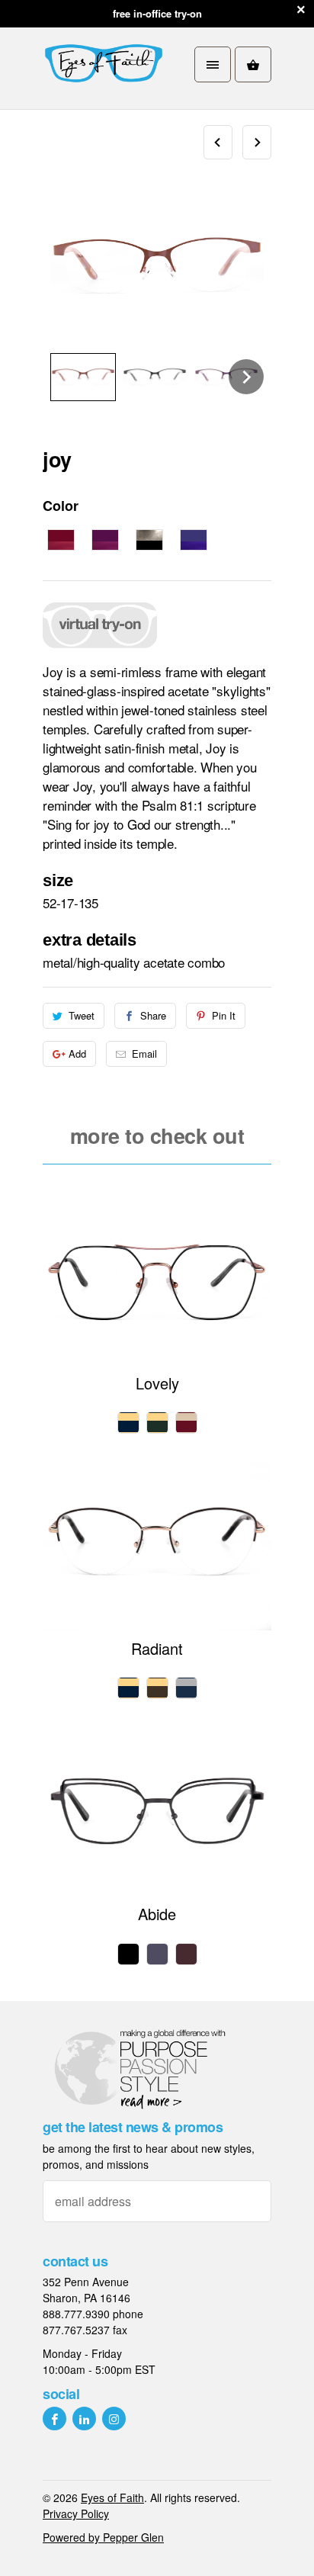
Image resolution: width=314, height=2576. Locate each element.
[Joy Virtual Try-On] (100, 649)
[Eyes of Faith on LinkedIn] (84, 2419)
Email (144, 1054)
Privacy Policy (76, 2513)
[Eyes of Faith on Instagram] (114, 2419)
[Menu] (213, 64)
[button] (83, 377)
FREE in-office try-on (157, 13)
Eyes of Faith (112, 2497)
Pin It (224, 1015)
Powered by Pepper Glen (103, 2537)
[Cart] (253, 64)
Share (153, 1015)
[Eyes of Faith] (104, 64)
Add (77, 1054)
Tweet (82, 1015)
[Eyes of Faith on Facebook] (54, 2419)
